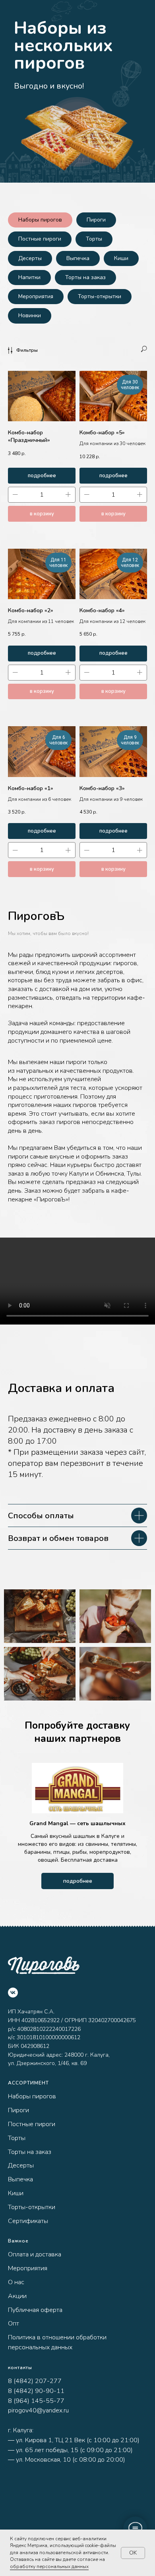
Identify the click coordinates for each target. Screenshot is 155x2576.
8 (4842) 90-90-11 (36, 2391)
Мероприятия (36, 296)
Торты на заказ (85, 277)
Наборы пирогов (40, 220)
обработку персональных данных (49, 2566)
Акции (17, 2296)
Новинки (30, 315)
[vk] (13, 1993)
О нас (16, 2282)
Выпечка (78, 258)
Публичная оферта (35, 2310)
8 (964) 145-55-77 (36, 2401)
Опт (14, 2323)
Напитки (29, 277)
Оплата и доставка (35, 2254)
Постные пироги (40, 239)
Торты (94, 239)
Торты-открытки (100, 296)
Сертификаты (28, 2221)
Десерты (30, 258)
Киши (121, 258)
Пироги (96, 220)
